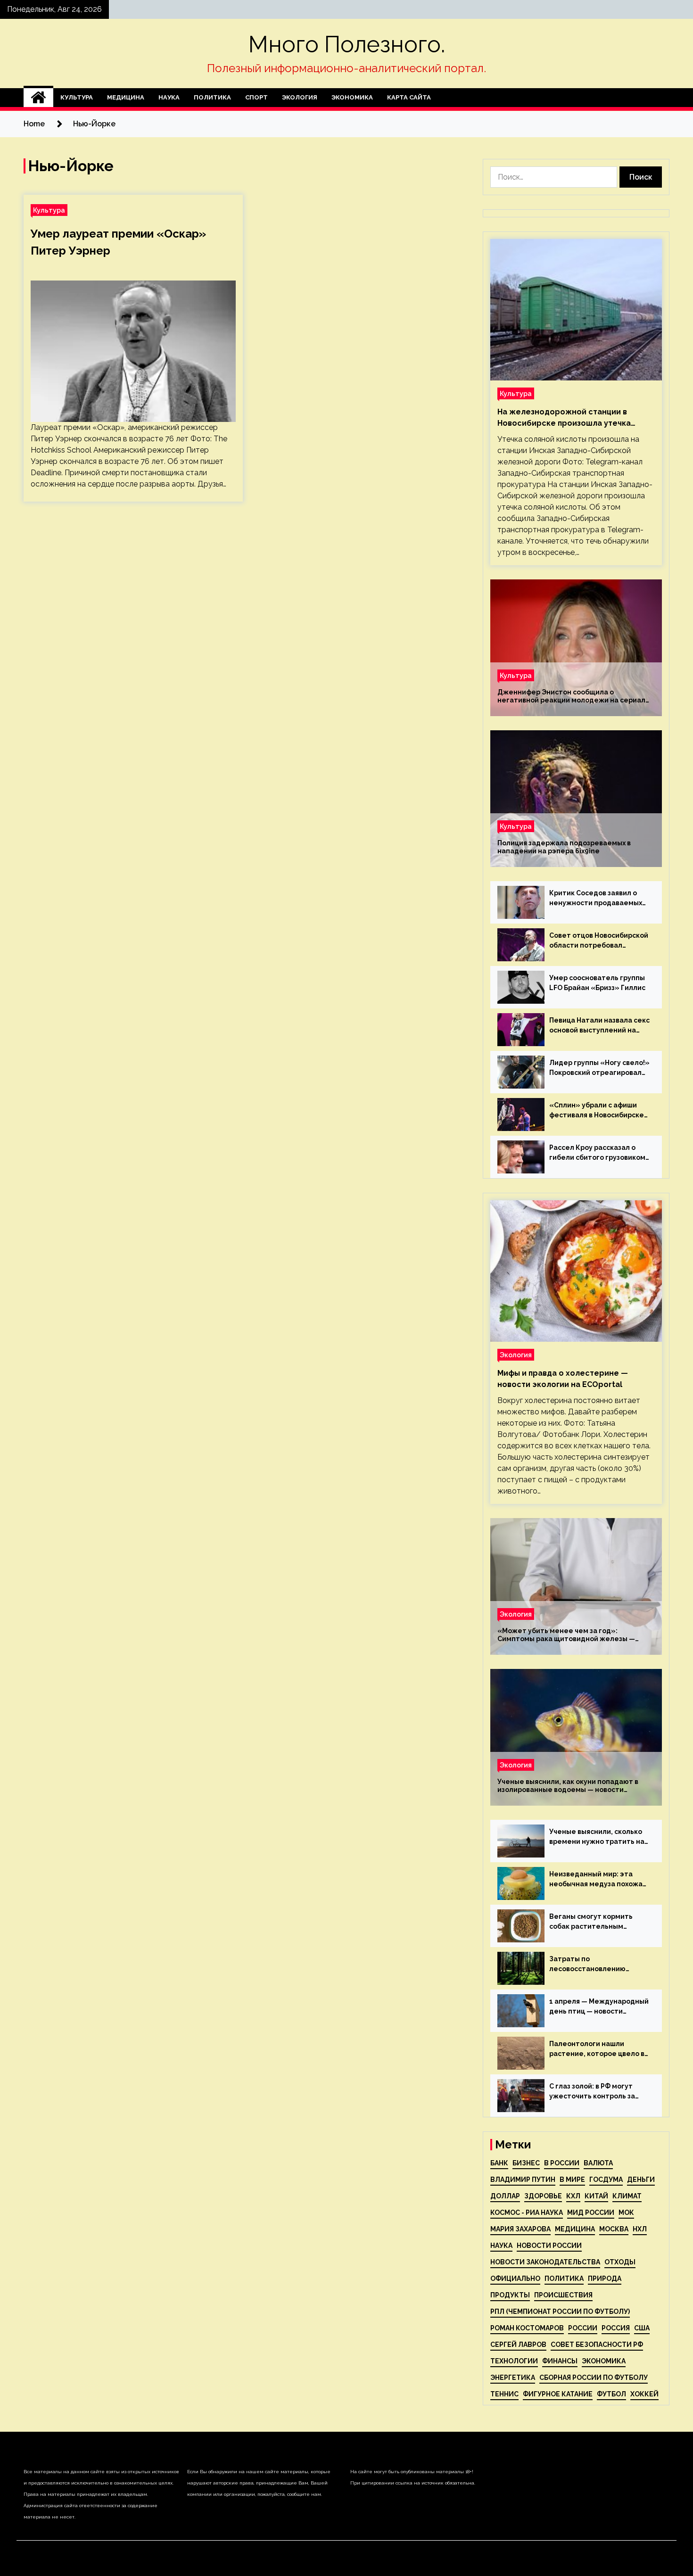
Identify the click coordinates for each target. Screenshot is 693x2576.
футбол (611, 2394)
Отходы (620, 2262)
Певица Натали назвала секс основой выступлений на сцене (599, 1026)
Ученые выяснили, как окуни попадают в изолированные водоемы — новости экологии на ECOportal (568, 1786)
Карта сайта (409, 97)
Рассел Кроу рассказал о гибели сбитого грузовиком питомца (597, 1153)
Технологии (514, 2361)
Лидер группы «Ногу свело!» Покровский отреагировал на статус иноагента (599, 1068)
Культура (77, 97)
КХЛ (573, 2196)
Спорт (256, 97)
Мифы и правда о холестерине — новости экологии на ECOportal (563, 1379)
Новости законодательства (545, 2262)
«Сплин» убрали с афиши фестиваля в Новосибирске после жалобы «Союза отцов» (597, 1111)
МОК (626, 2213)
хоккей (644, 2394)
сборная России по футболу (594, 2378)
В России (562, 2163)
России (583, 2328)
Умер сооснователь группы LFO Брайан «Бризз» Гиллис (597, 983)
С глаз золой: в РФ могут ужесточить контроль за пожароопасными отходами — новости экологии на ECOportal (598, 2092)
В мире (572, 2180)
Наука (169, 97)
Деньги (641, 2180)
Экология (300, 97)
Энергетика (513, 2378)
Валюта (598, 2163)
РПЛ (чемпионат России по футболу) (560, 2312)
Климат (627, 2196)
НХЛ (640, 2229)
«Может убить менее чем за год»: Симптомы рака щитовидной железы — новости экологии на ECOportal (566, 1635)
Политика (212, 97)
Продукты (510, 2295)
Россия (616, 2328)
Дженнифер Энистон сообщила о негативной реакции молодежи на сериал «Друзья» (571, 696)
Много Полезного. (347, 44)
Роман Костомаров (527, 2328)
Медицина (126, 97)
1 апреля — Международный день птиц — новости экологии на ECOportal (599, 2007)
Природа (605, 2279)
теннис (504, 2394)
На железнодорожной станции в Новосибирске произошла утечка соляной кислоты (564, 418)
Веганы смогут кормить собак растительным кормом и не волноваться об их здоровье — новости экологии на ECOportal (598, 1922)
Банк (499, 2163)
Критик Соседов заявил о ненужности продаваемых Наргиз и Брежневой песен (596, 899)
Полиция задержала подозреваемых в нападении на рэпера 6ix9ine (564, 847)
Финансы (560, 2361)
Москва (614, 2229)
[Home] (38, 98)
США (642, 2328)
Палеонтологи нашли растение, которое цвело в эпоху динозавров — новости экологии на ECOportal (599, 2049)
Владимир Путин (523, 2180)
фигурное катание (558, 2394)
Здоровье (543, 2196)
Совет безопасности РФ (597, 2345)
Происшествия (563, 2295)
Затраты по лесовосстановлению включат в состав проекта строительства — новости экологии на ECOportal (595, 1965)
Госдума (606, 2180)
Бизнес (526, 2163)
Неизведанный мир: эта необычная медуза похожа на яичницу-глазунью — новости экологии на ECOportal (596, 1880)
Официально (515, 2279)
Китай (596, 2196)
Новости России (549, 2246)
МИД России (591, 2213)
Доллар (505, 2196)
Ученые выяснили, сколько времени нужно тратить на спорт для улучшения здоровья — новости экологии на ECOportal (597, 1837)
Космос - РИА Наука (527, 2213)
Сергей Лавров (518, 2345)
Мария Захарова (520, 2229)
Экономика (352, 97)
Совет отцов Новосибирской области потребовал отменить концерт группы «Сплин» (599, 941)
